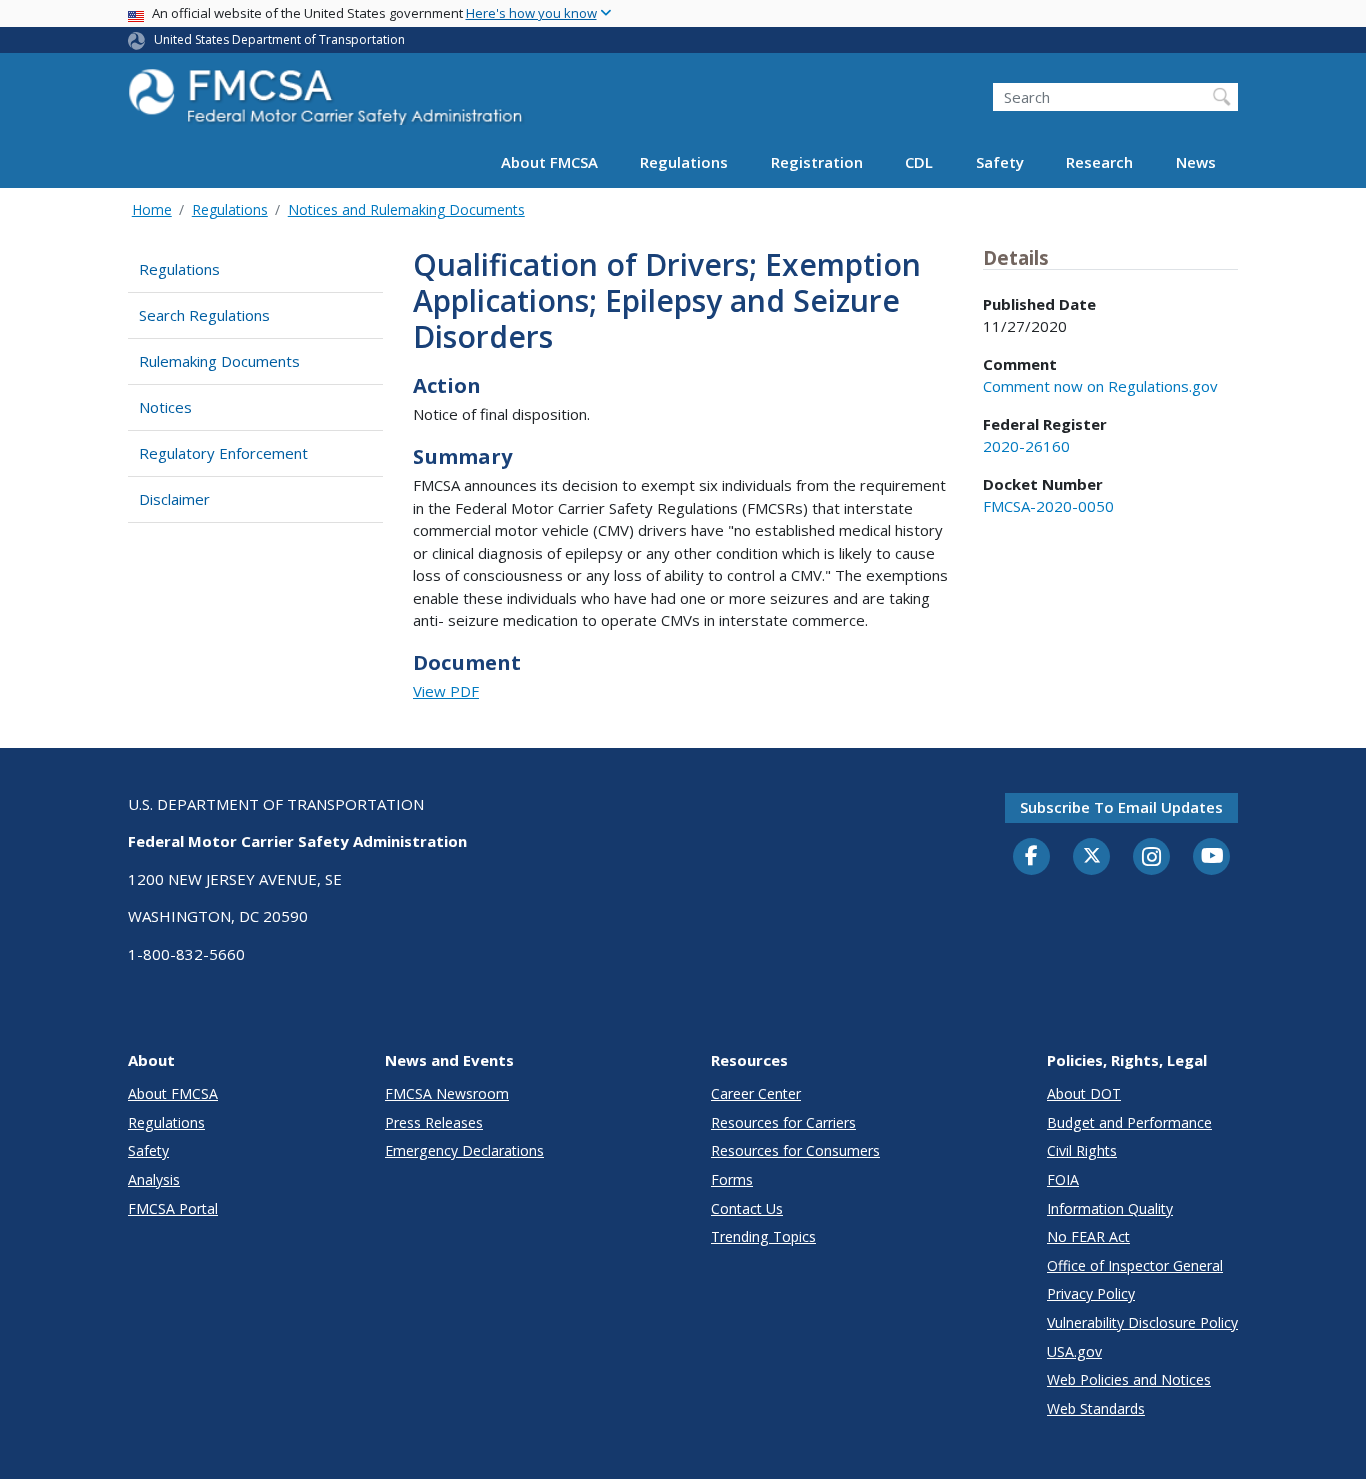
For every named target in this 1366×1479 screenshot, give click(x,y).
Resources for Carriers (783, 1122)
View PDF (446, 691)
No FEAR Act (1088, 1236)
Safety (1000, 162)
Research (1099, 162)
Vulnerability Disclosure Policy (1142, 1322)
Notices (165, 407)
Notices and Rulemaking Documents (406, 209)
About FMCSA (549, 162)
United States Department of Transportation (279, 39)
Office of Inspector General (1135, 1265)
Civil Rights (1082, 1150)
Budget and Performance (1129, 1122)
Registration (817, 162)
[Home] (328, 102)
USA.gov (1074, 1351)
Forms (732, 1179)
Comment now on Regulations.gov (1100, 386)
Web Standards (1096, 1408)
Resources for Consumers (795, 1150)
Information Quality (1110, 1208)
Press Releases (434, 1122)
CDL (919, 162)
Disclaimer (174, 499)
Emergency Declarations (464, 1150)
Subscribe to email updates (1121, 807)
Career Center (756, 1093)
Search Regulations (204, 315)
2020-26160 (1026, 446)
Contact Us (747, 1208)
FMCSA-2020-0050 (1048, 506)
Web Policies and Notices (1129, 1379)
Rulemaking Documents (219, 361)
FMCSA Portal (173, 1208)
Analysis (154, 1179)
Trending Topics (763, 1236)
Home (152, 209)
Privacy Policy (1091, 1293)
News (1196, 162)
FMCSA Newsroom (447, 1093)
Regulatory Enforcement (223, 453)
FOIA (1063, 1179)
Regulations (684, 162)
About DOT (1084, 1093)
